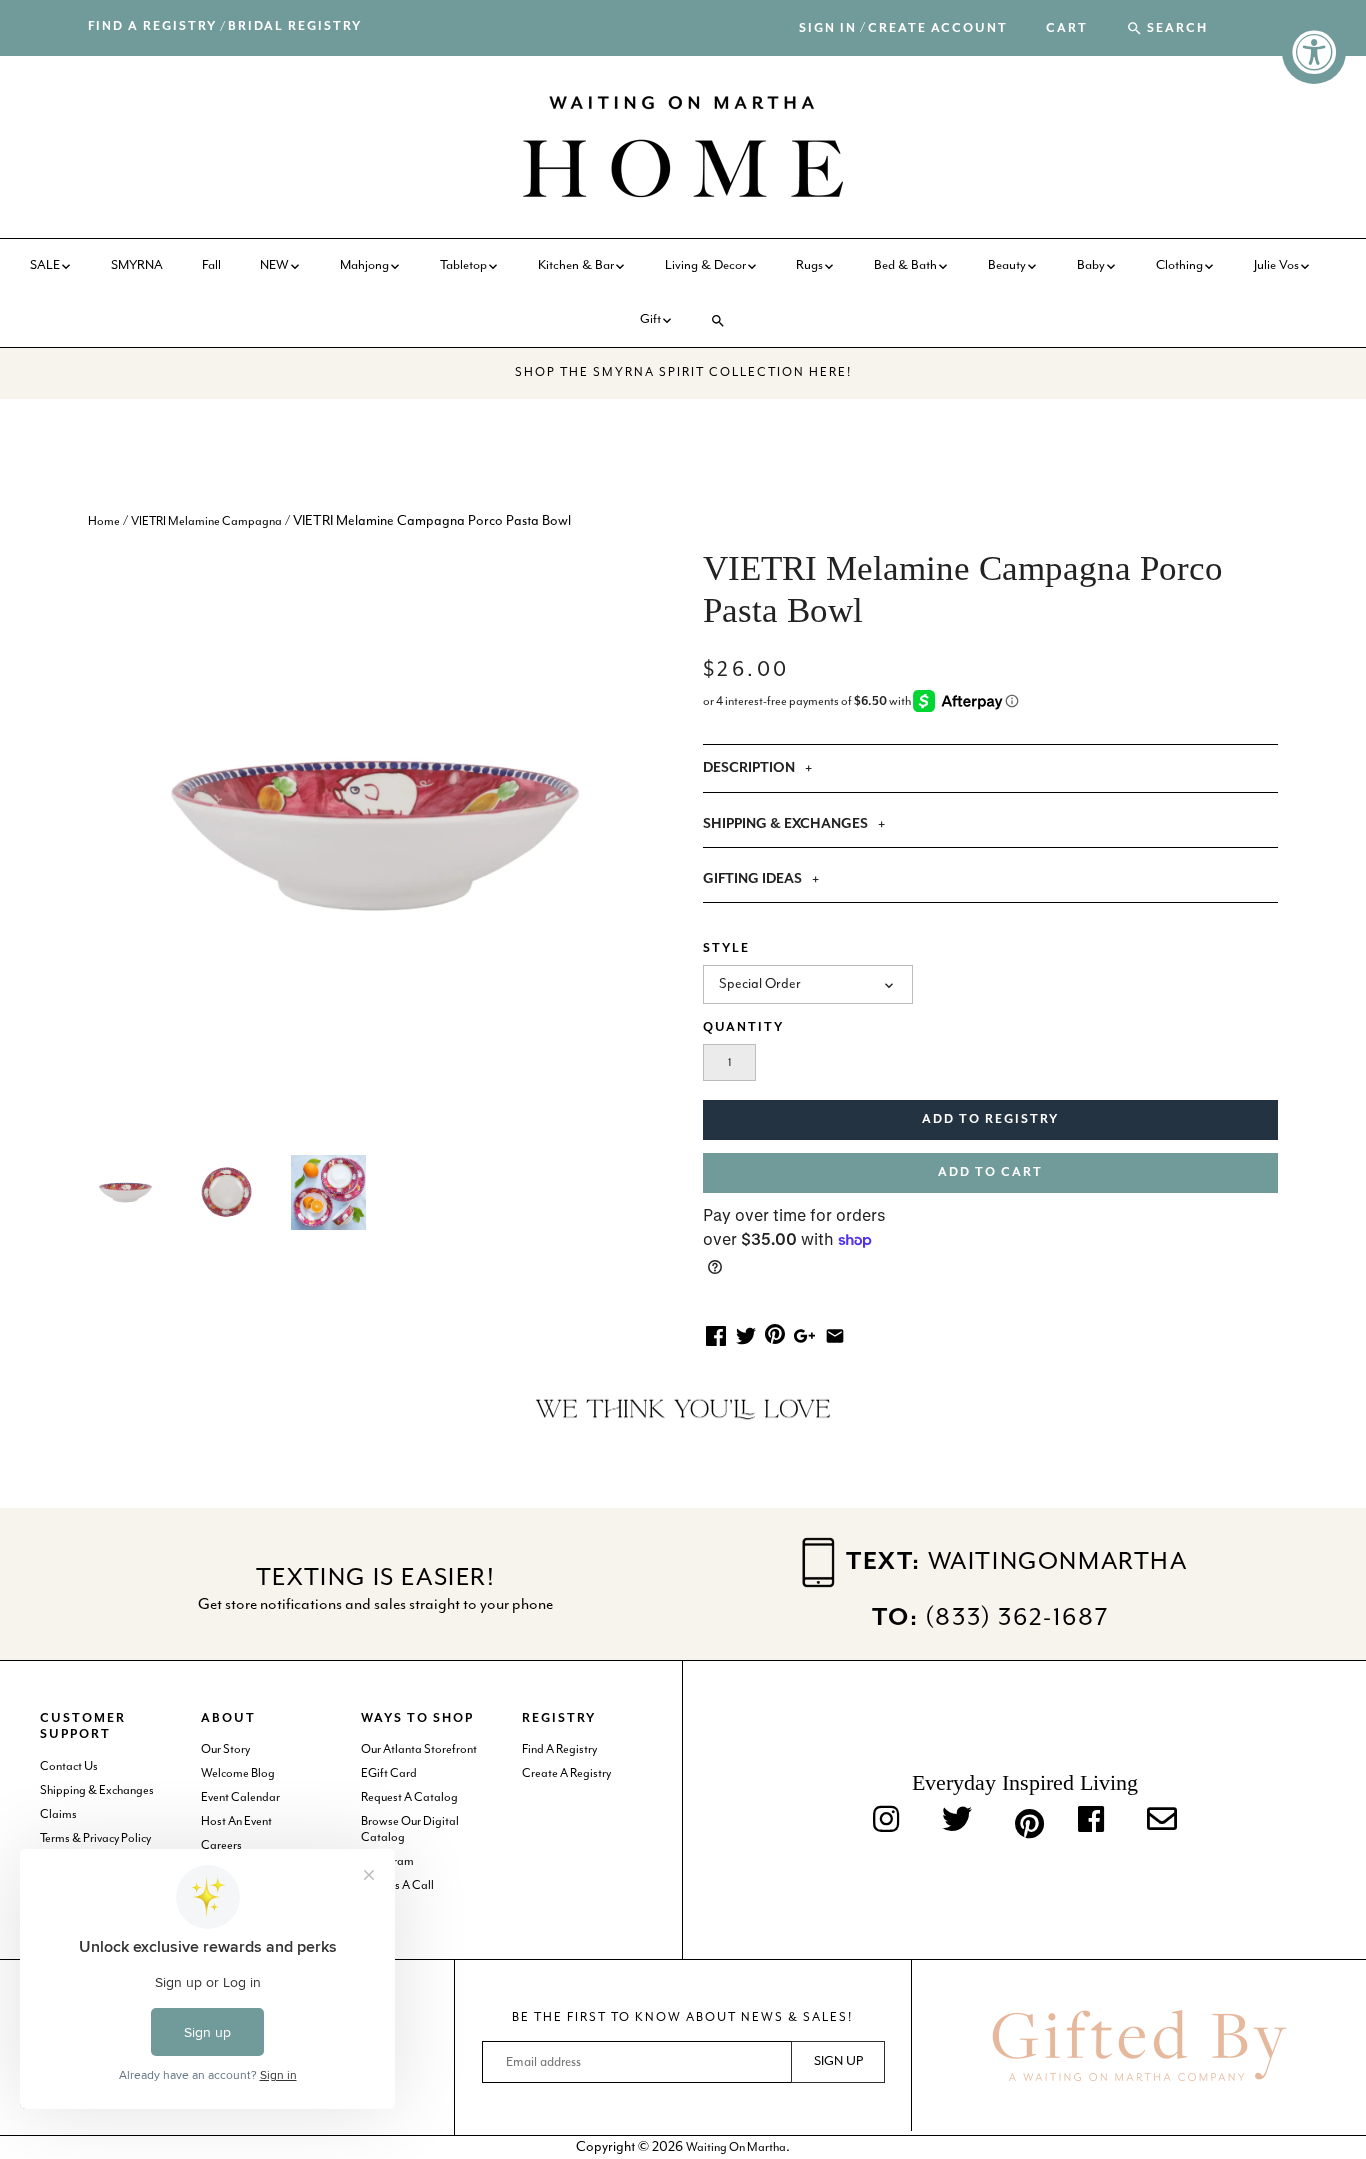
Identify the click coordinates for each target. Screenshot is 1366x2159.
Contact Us (69, 1766)
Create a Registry (566, 1773)
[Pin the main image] (775, 1333)
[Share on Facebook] (716, 1335)
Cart (1067, 29)
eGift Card (389, 1773)
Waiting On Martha (736, 2147)
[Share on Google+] (804, 1335)
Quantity (743, 1027)
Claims (58, 1814)
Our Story (225, 1749)
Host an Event (236, 1821)
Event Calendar (240, 1797)
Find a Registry (152, 26)
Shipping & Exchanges (97, 1790)
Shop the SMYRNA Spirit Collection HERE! (683, 372)
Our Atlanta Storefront (419, 1749)
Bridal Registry (295, 26)
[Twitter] (957, 1821)
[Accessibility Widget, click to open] (1314, 52)
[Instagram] (886, 1821)
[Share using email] (835, 1335)
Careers (221, 1845)
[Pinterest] (1025, 1820)
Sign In (828, 28)
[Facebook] (1091, 1821)
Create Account (938, 28)
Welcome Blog (238, 1773)
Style (726, 948)
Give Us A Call (397, 1885)
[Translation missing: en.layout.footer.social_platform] (1162, 1821)
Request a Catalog (409, 1797)
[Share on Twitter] (746, 1335)
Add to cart (990, 1172)
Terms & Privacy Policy (95, 1838)
